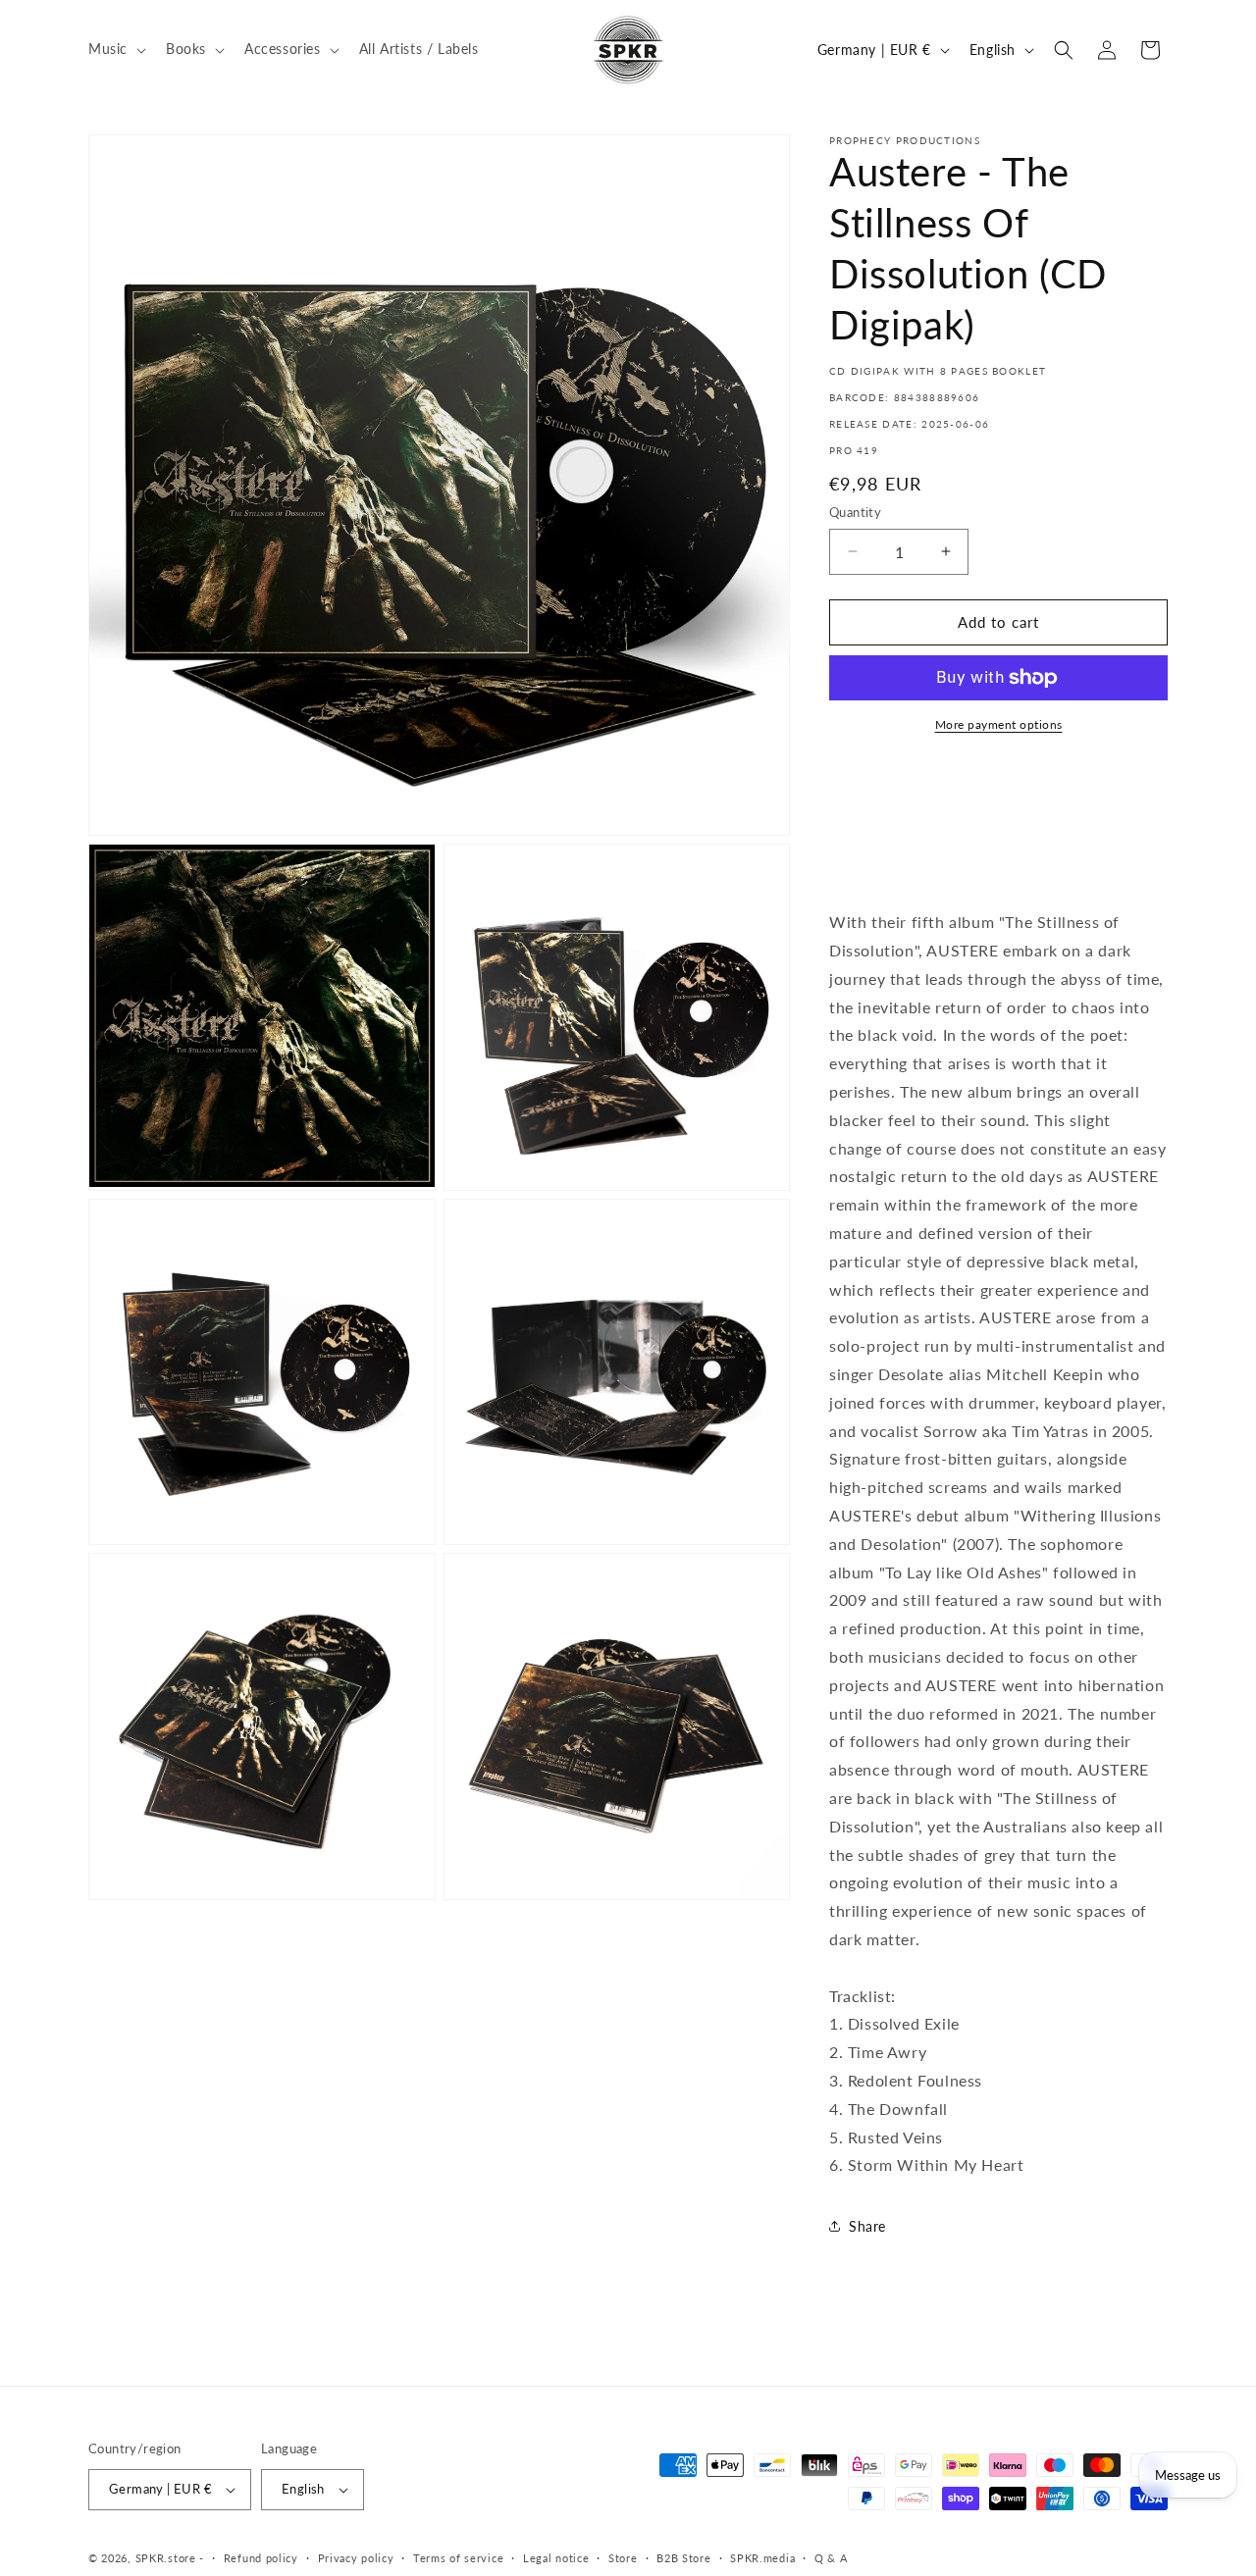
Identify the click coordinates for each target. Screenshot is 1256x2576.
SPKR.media (762, 2558)
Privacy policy (356, 2558)
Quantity (855, 512)
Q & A (831, 2558)
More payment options (999, 724)
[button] (115, 49)
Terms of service (458, 2558)
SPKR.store (166, 2558)
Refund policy (261, 2558)
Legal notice (556, 2558)
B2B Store (683, 2558)
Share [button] (867, 2226)
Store (623, 2558)
